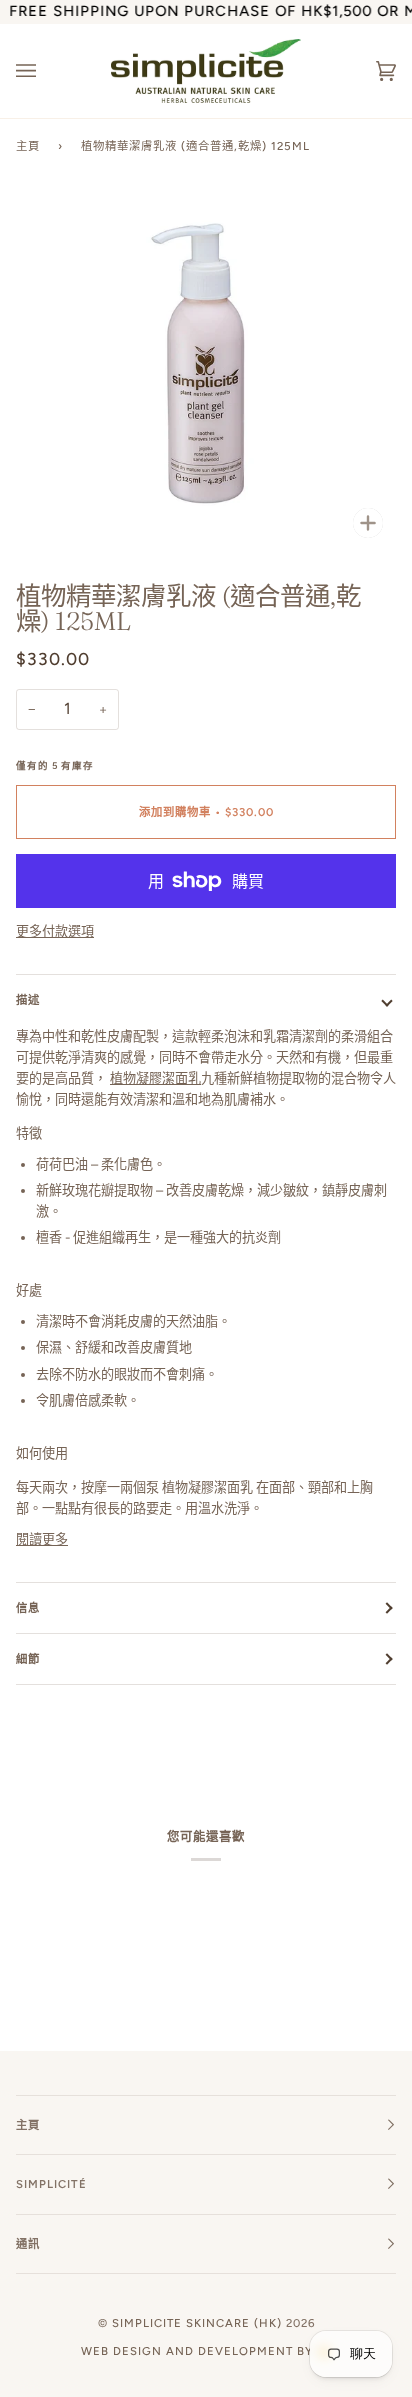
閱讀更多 (42, 1539)
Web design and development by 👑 (206, 2351)
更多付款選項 (55, 931)
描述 (28, 1000)
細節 (28, 1659)
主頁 (28, 146)
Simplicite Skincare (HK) (197, 2323)
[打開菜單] (46, 71)
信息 (28, 1608)
